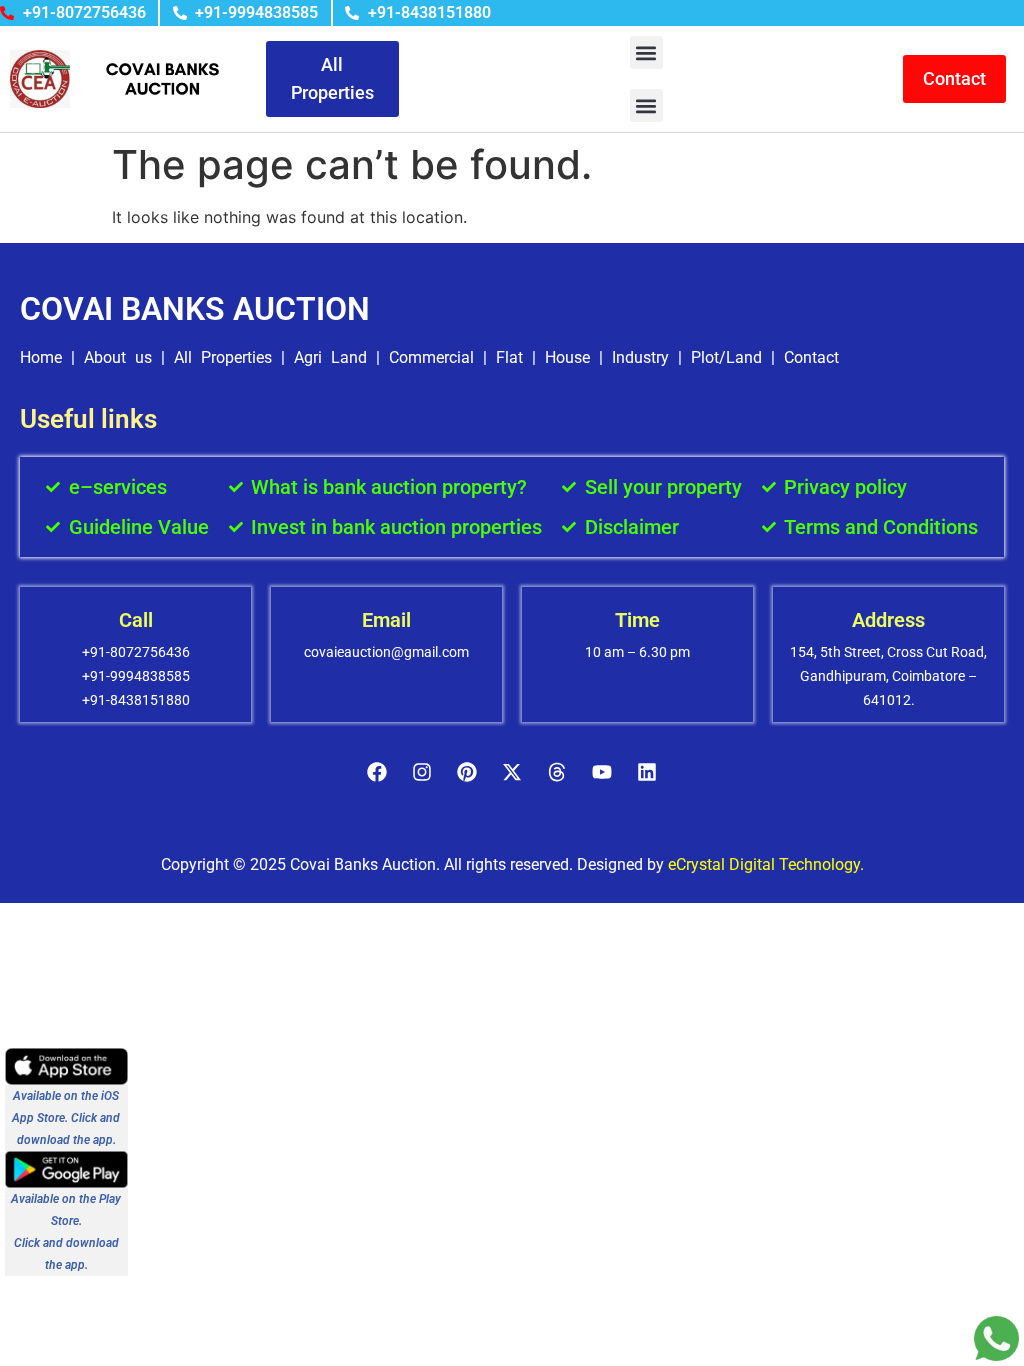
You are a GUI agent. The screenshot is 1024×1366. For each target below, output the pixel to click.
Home (41, 357)
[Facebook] (377, 772)
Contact (811, 357)
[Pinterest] (467, 772)
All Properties (223, 357)
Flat (509, 357)
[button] (646, 52)
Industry (640, 357)
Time (637, 620)
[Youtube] (602, 772)
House (567, 357)
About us (118, 357)
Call (136, 620)
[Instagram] (422, 772)
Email (386, 620)
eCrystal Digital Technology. (766, 864)
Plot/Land (726, 357)
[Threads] (557, 772)
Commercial (431, 357)
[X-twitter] (512, 772)
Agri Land (330, 357)
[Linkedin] (647, 772)
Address (888, 620)
